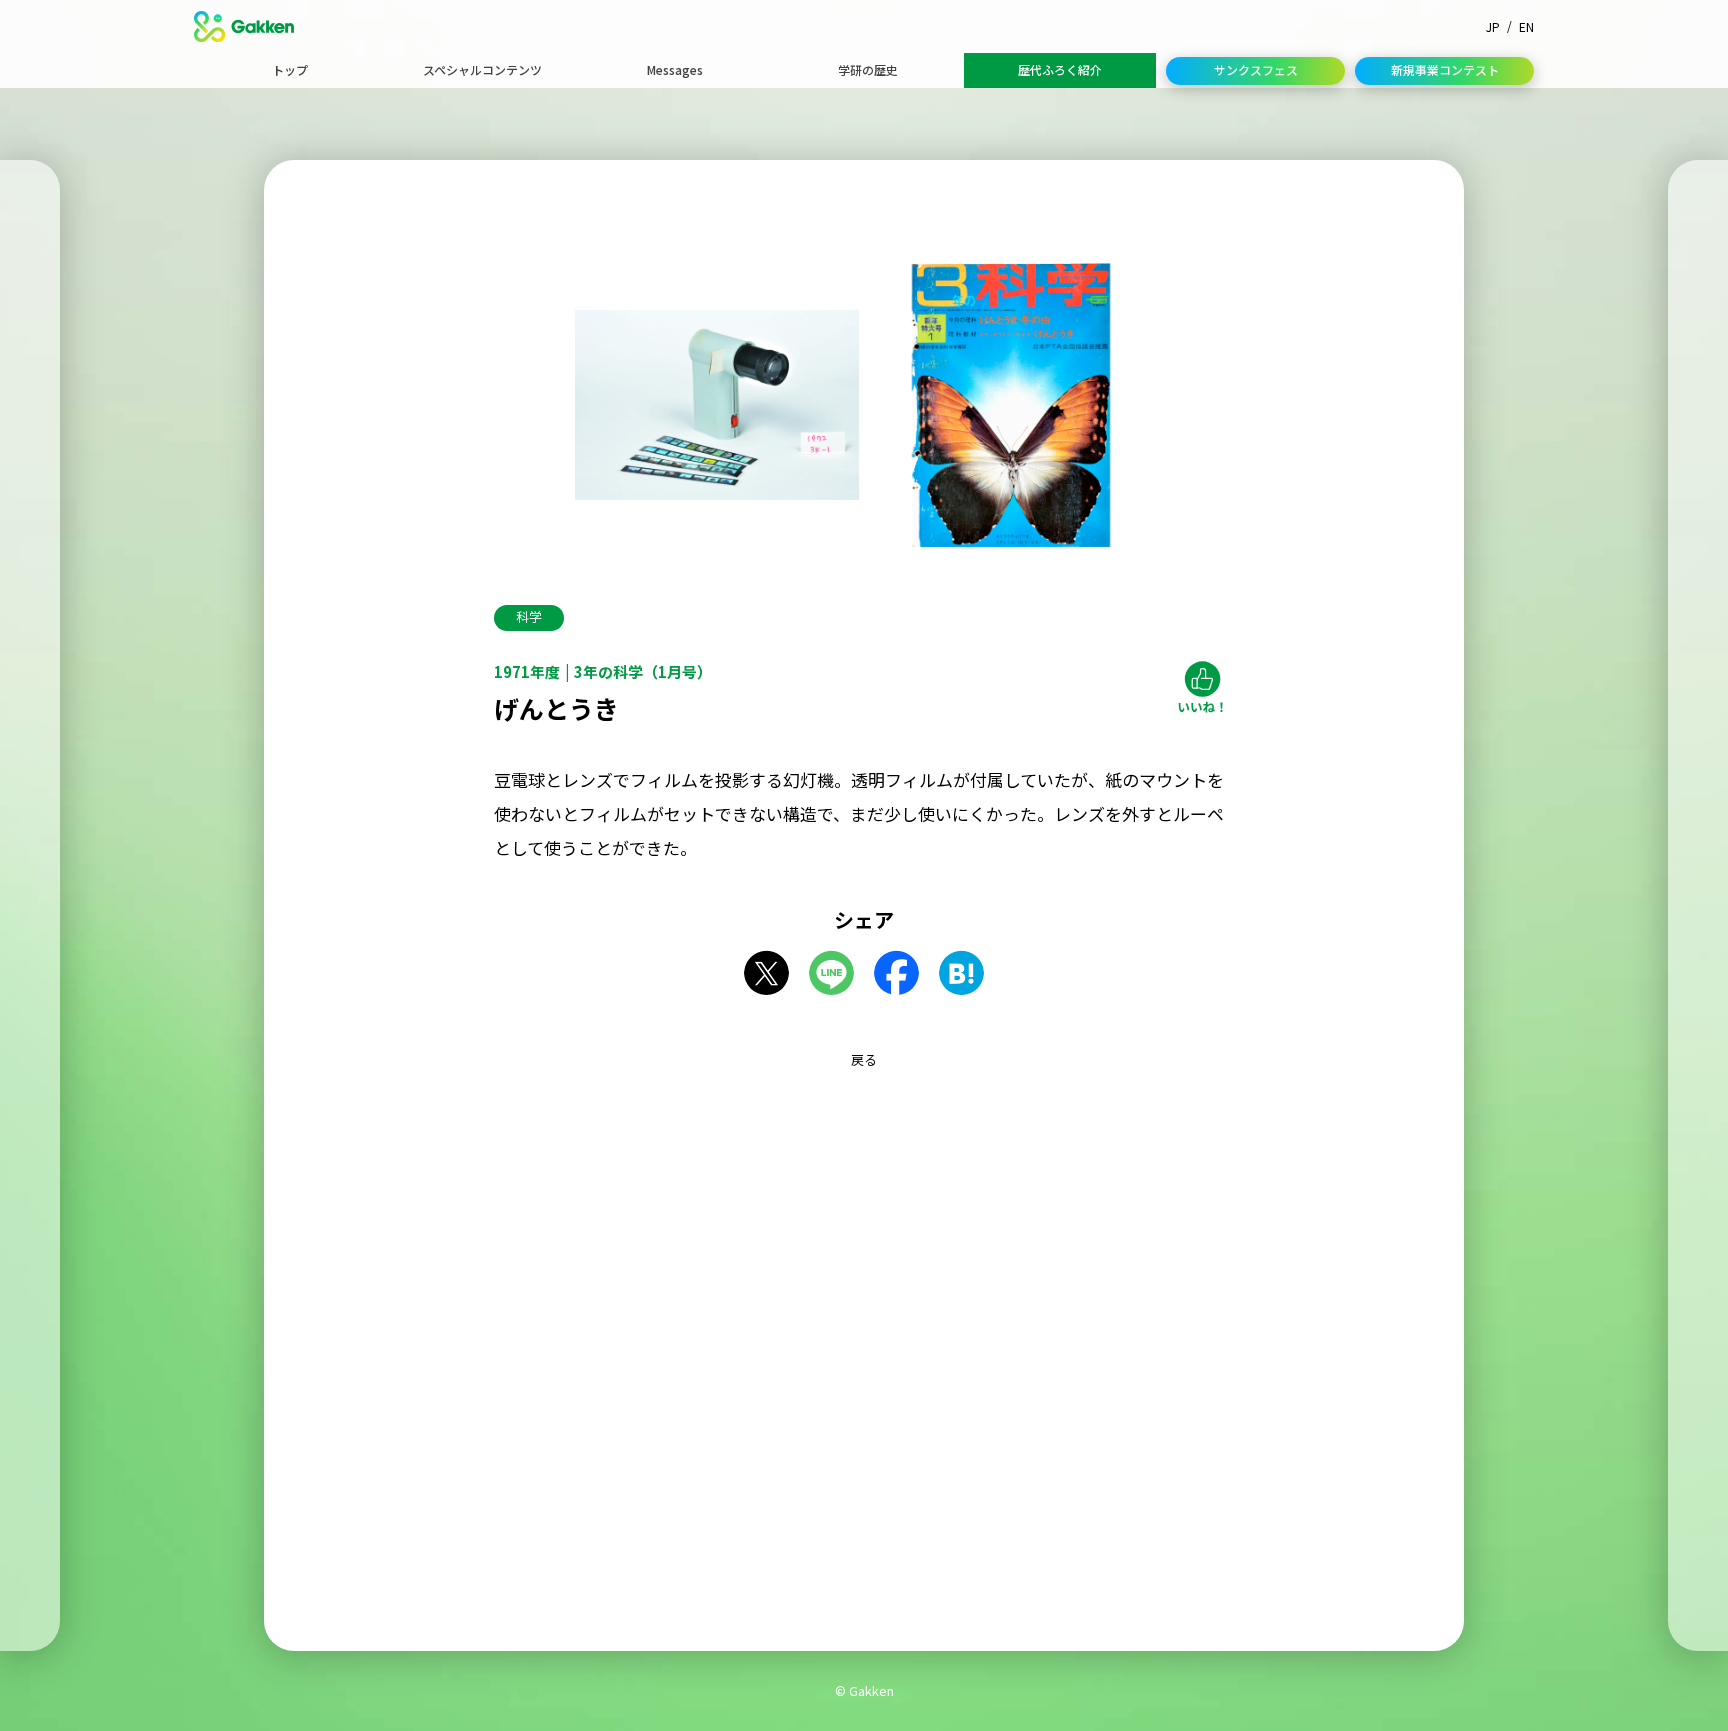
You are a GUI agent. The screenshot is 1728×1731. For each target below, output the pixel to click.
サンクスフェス (1256, 69)
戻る (864, 1059)
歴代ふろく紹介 (1060, 69)
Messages (675, 69)
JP (1493, 26)
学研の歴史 (868, 69)
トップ (290, 69)
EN (1526, 26)
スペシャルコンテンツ (482, 69)
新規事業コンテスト (1445, 69)
